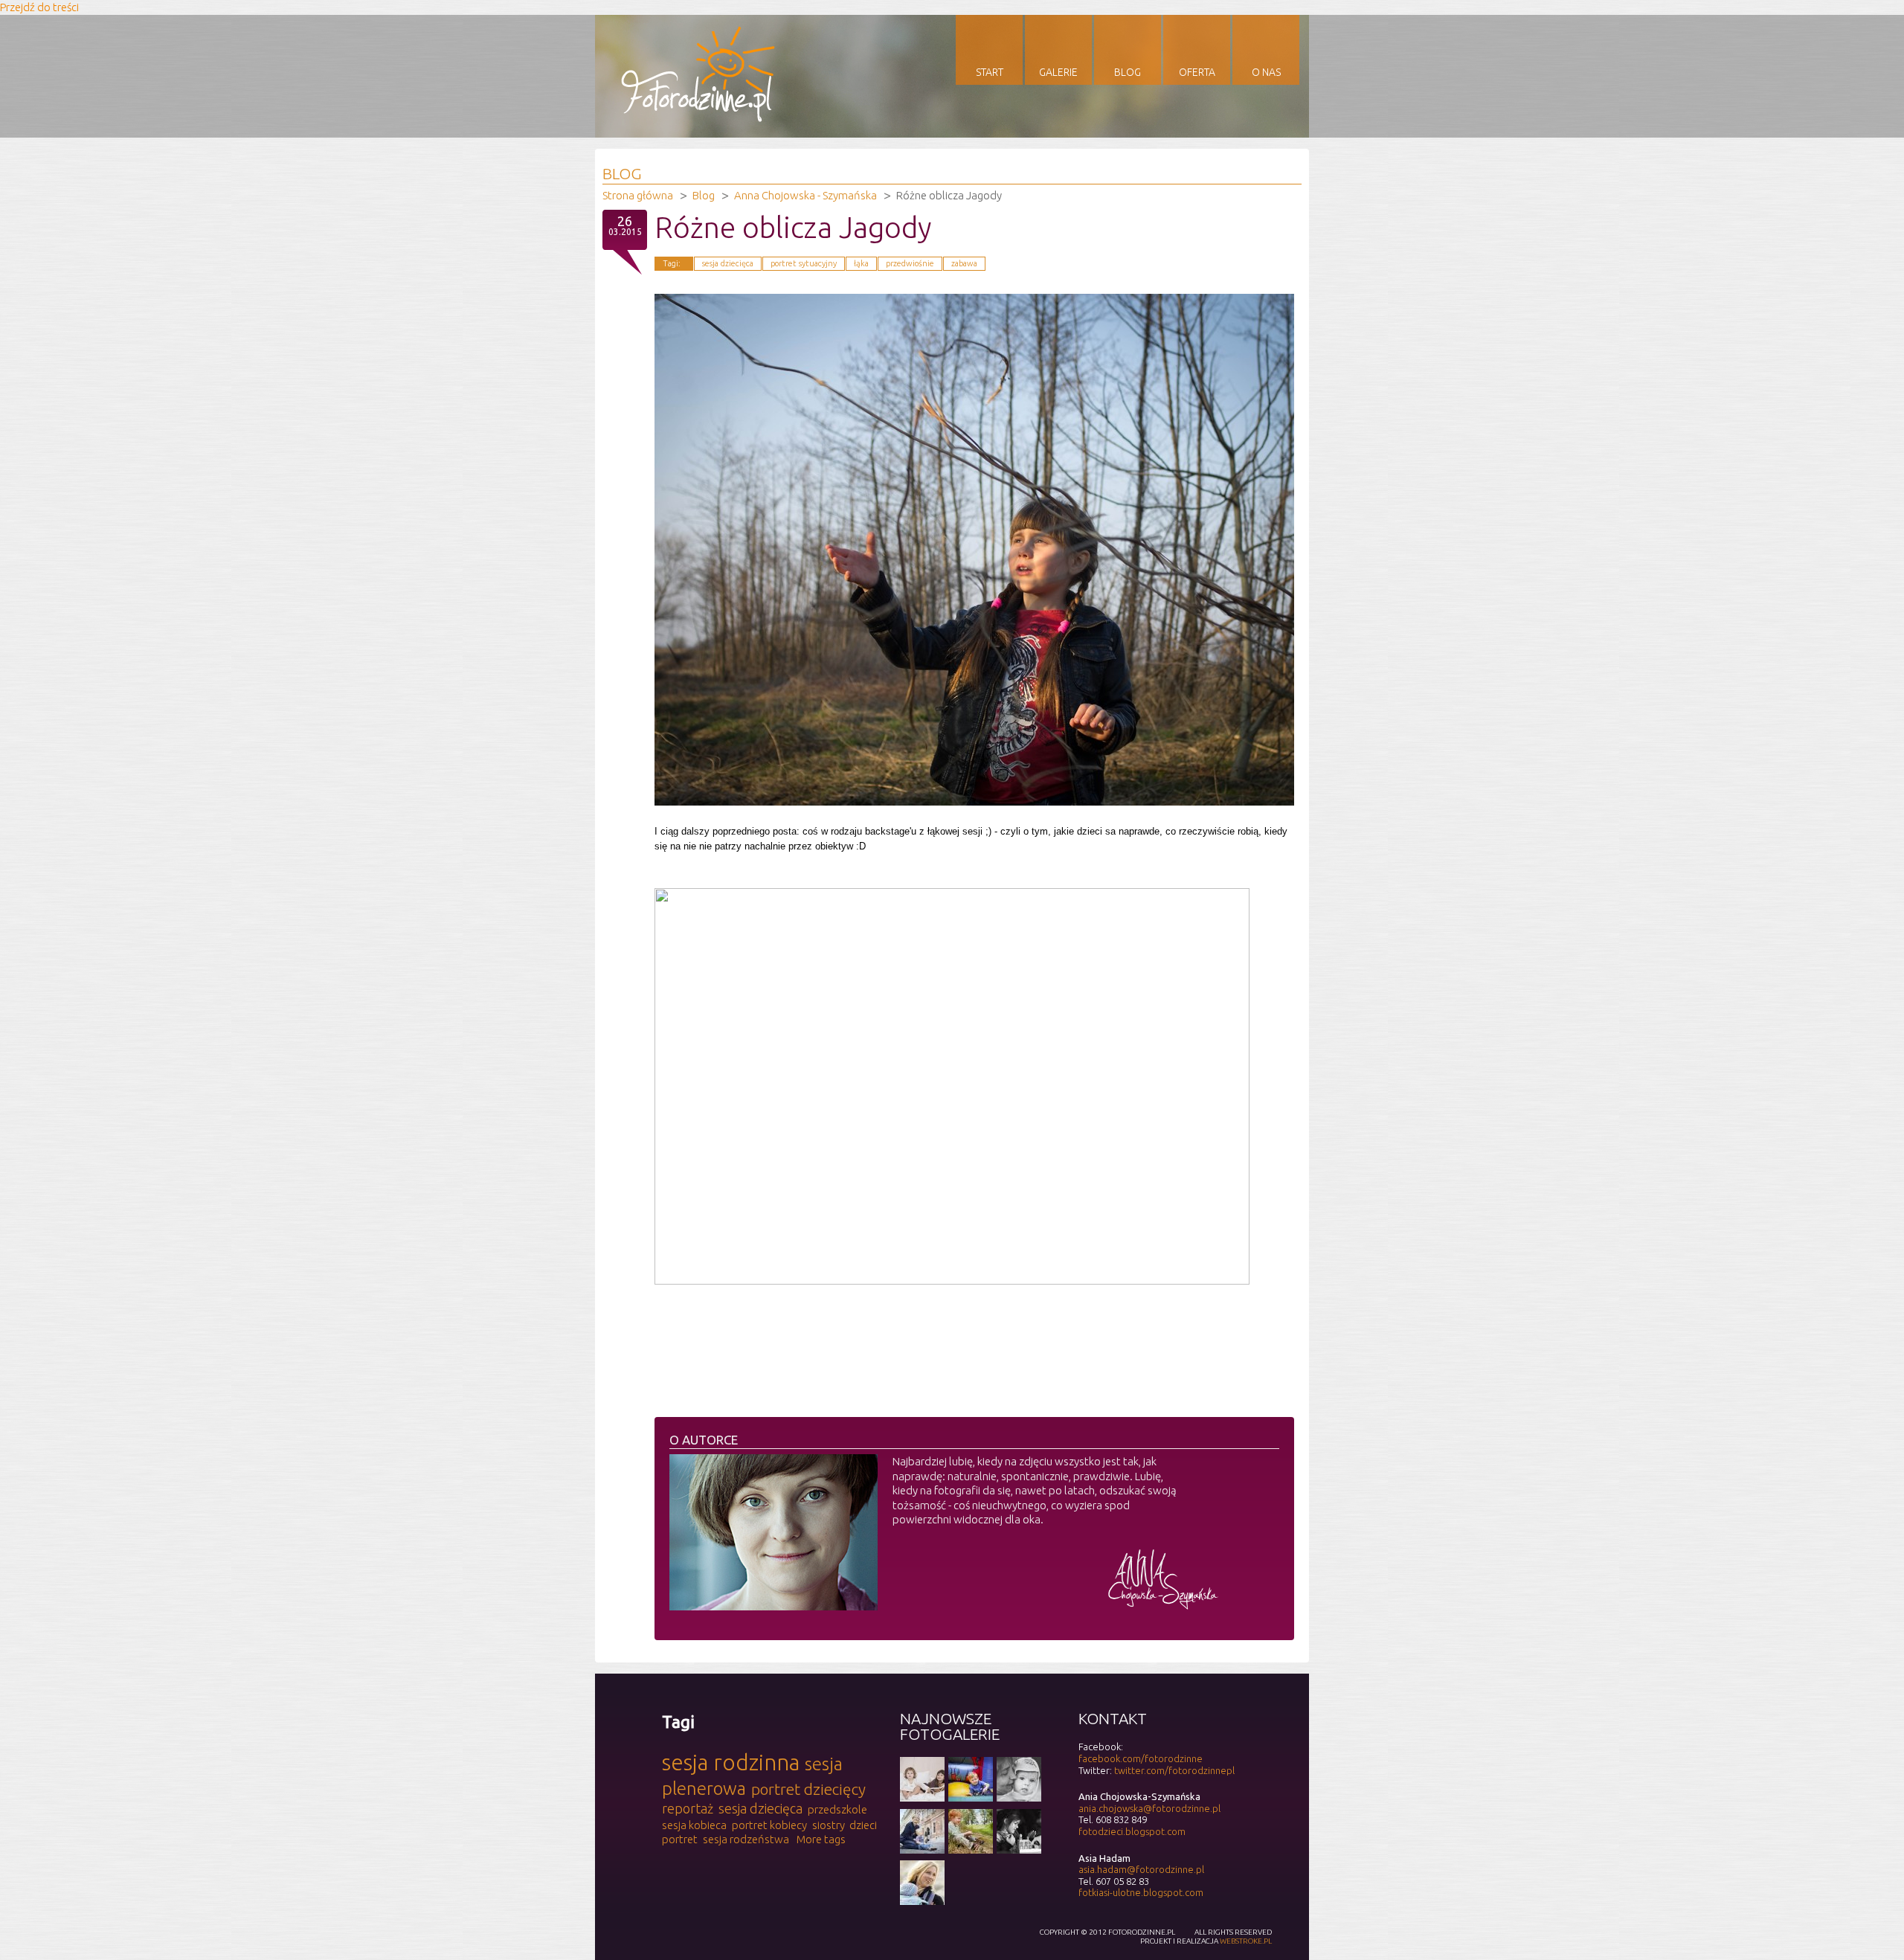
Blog (1128, 72)
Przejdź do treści (39, 7)
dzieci (863, 1825)
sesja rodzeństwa (746, 1839)
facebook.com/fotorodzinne (1141, 1758)
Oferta (1197, 72)
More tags (821, 1839)
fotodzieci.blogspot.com (1132, 1831)
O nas (1266, 72)
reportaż (688, 1808)
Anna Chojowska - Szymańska (805, 195)
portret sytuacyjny (804, 263)
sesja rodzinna (731, 1762)
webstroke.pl (1246, 1941)
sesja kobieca (694, 1825)
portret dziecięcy (808, 1789)
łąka (861, 263)
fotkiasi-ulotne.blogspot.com (1141, 1892)
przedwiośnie (910, 263)
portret (680, 1839)
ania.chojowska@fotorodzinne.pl (1149, 1808)
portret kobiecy (769, 1825)
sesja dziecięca (728, 263)
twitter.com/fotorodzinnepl (1174, 1770)
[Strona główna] (698, 118)
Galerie (1058, 72)
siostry (829, 1825)
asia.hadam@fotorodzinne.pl (1141, 1869)
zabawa (964, 263)
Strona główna (638, 195)
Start (990, 72)
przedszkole (837, 1809)
